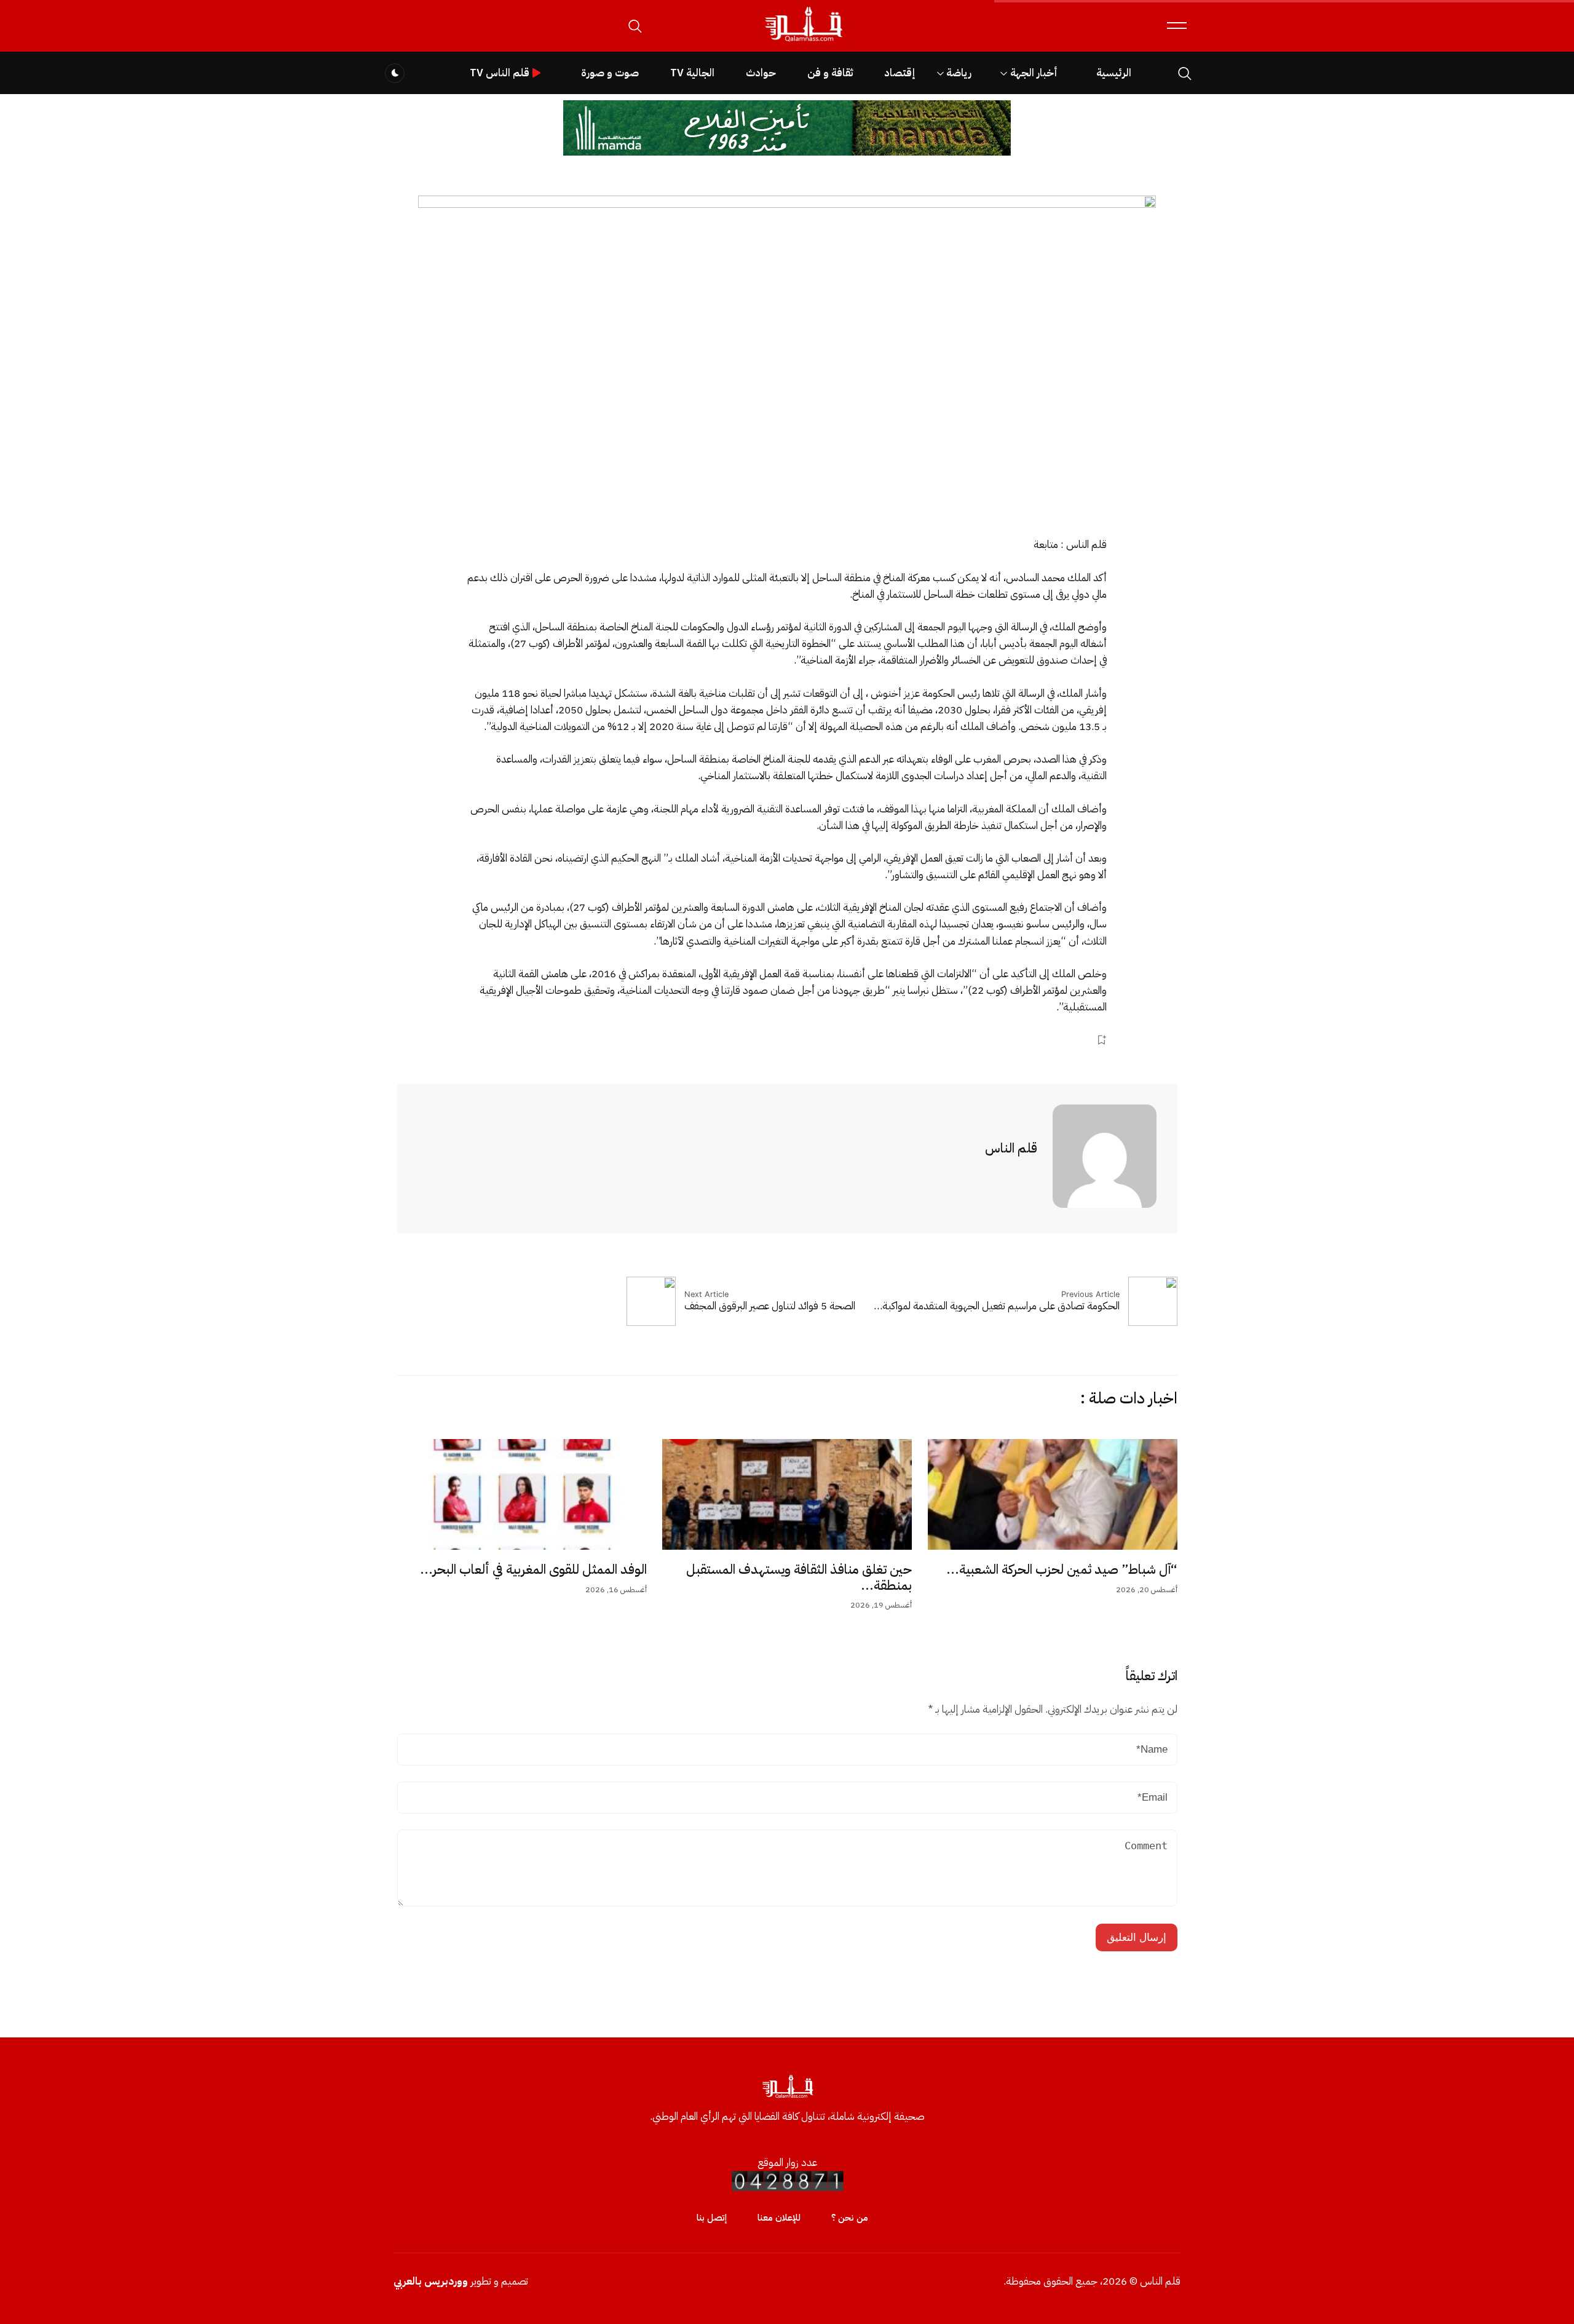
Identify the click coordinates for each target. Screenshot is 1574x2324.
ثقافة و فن (830, 73)
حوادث (761, 73)
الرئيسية (1114, 73)
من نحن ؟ (850, 2218)
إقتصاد (900, 73)
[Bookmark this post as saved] (1101, 1040)
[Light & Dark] (395, 73)
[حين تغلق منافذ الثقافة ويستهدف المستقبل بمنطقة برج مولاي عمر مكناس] (787, 1494)
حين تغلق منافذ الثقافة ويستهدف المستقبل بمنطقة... (799, 1577)
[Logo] (803, 42)
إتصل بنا (712, 2218)
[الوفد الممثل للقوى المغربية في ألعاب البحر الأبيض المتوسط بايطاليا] (522, 1494)
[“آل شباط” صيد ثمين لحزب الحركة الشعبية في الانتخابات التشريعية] (1053, 1494)
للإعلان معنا (779, 2218)
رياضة (959, 73)
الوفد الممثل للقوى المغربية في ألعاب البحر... (533, 1569)
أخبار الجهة (1034, 73)
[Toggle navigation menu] (1177, 26)
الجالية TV (692, 73)
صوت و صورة (610, 73)
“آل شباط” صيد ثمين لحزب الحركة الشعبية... (1062, 1569)
